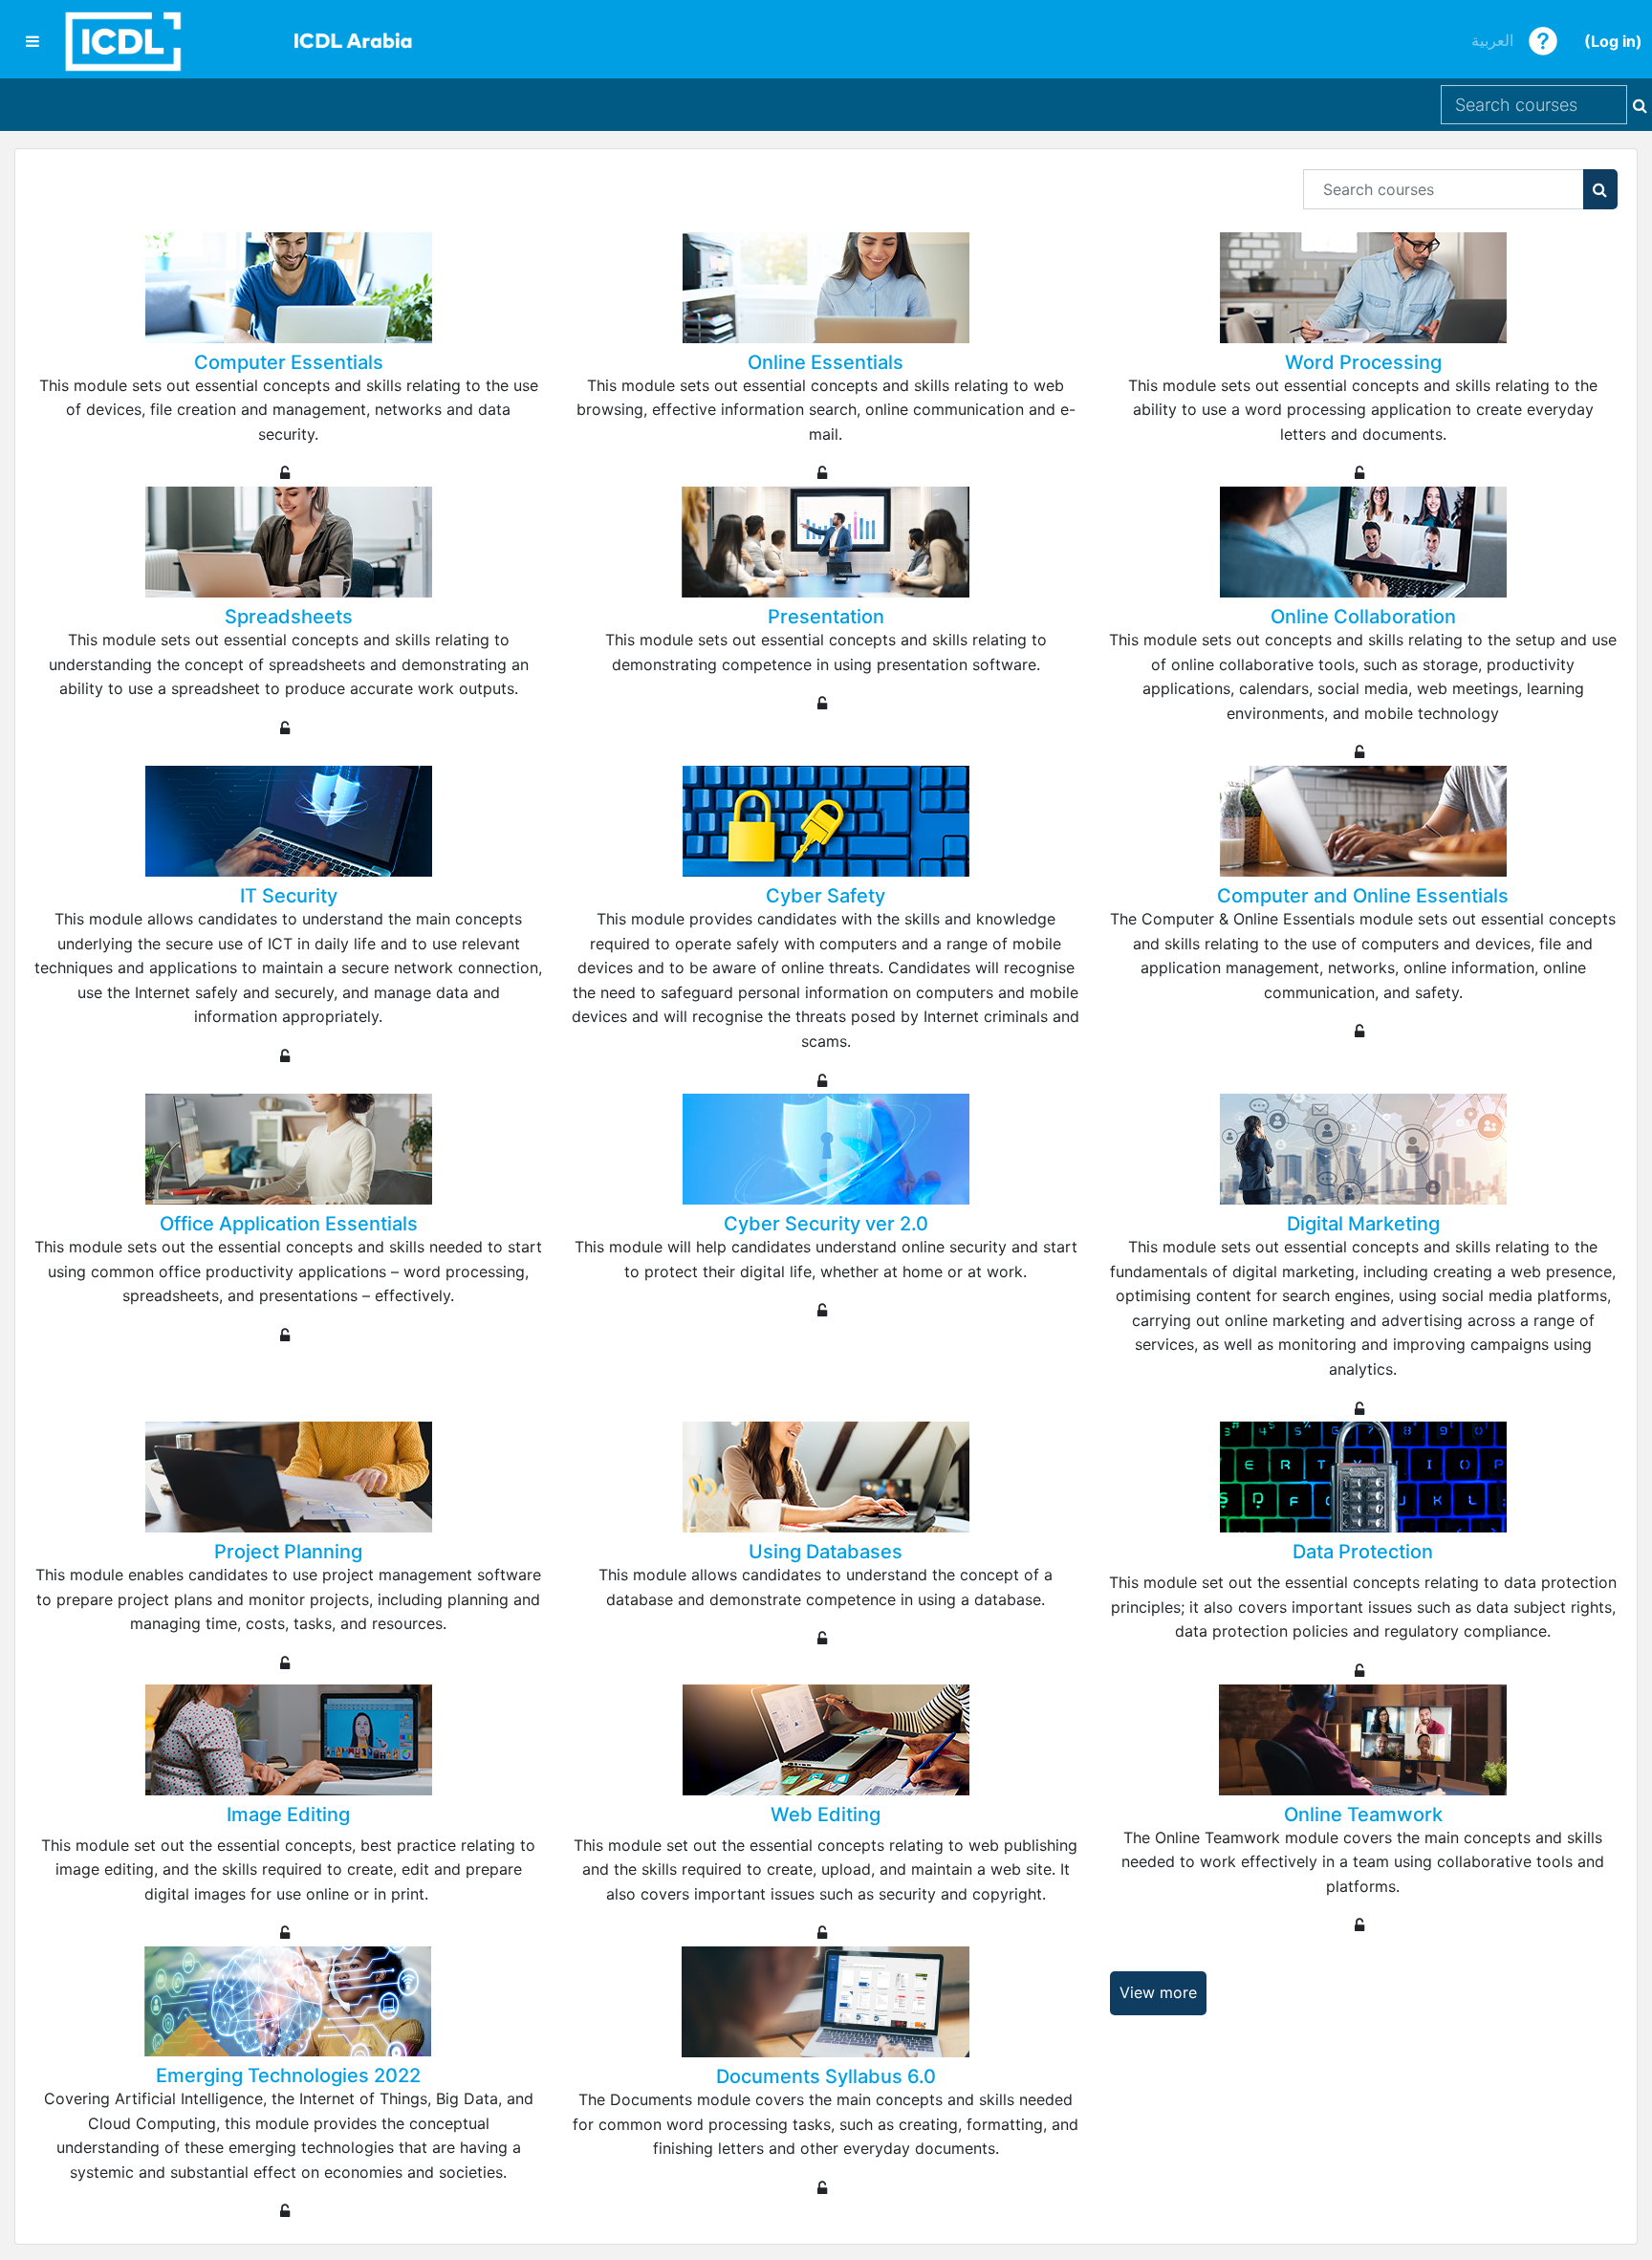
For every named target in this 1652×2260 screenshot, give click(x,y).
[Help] (1543, 39)
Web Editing (826, 1815)
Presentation (826, 617)
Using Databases (826, 1552)
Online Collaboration (1363, 617)
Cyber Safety (826, 896)
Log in (1613, 41)
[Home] (239, 42)
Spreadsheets (289, 617)
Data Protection (1363, 1552)
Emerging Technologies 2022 (288, 2075)
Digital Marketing (1363, 1224)
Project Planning (288, 1552)
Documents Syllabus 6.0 (826, 2076)
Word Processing (1363, 362)
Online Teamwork (1363, 1815)
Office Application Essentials (289, 1224)
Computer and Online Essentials (1363, 896)
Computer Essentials (289, 362)
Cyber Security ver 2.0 (826, 1224)
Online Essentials (826, 362)
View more (1158, 1992)
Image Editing (288, 1815)
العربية (1492, 40)
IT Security (289, 896)
